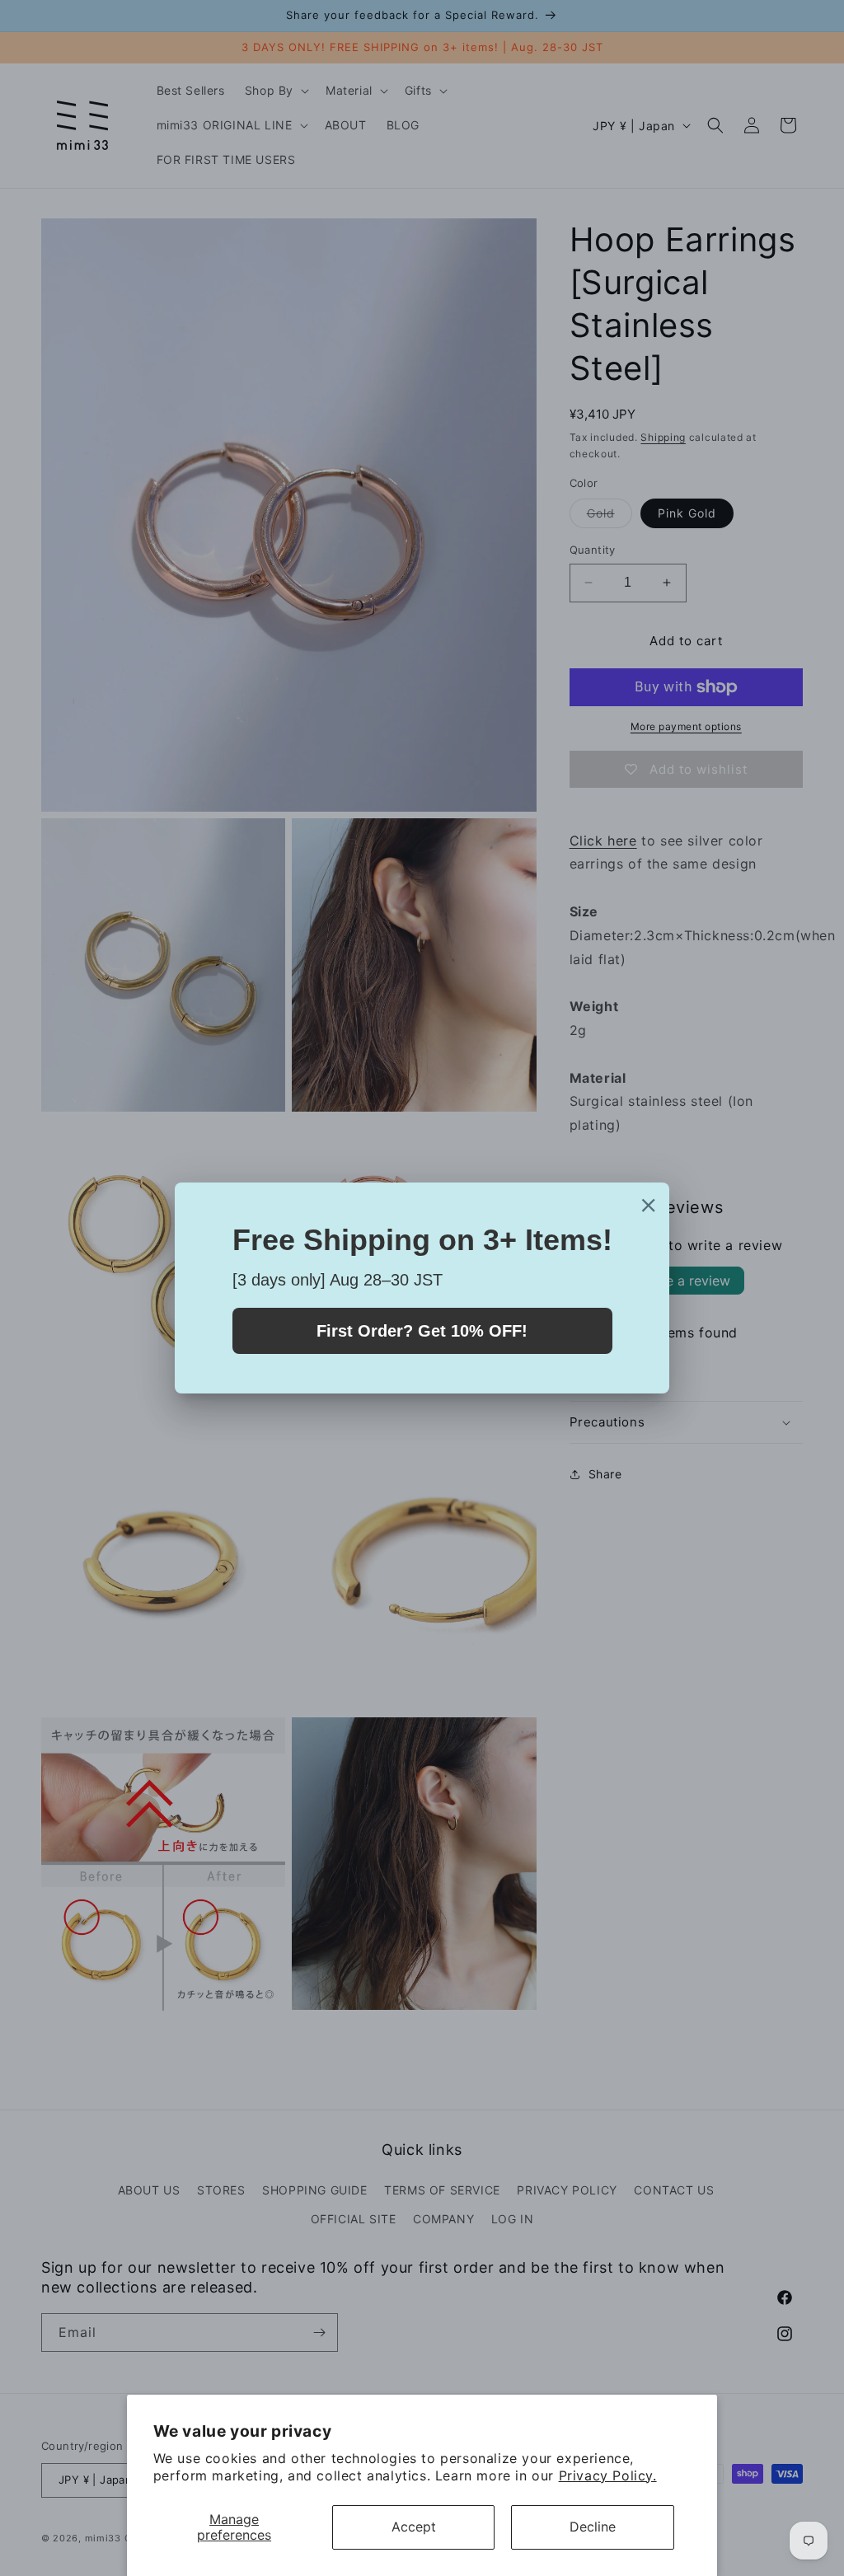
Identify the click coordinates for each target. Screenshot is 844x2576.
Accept (414, 2527)
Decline (593, 2527)
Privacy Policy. (608, 2475)
